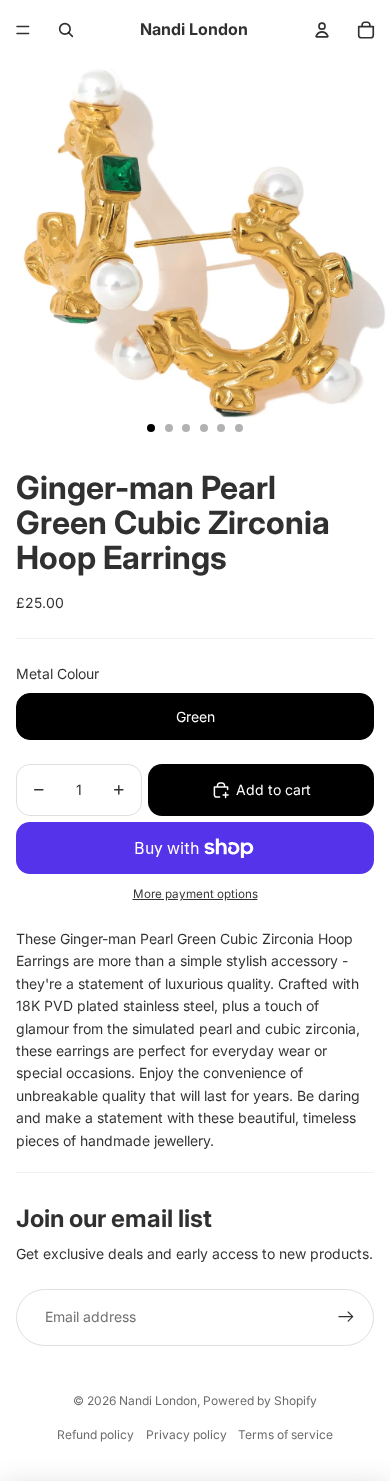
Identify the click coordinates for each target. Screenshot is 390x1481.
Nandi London (158, 1400)
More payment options (195, 894)
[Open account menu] (322, 30)
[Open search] (66, 30)
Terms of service (285, 1434)
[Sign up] (346, 1317)
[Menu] (23, 30)
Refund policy (95, 1434)
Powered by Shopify (260, 1400)
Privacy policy (186, 1434)
